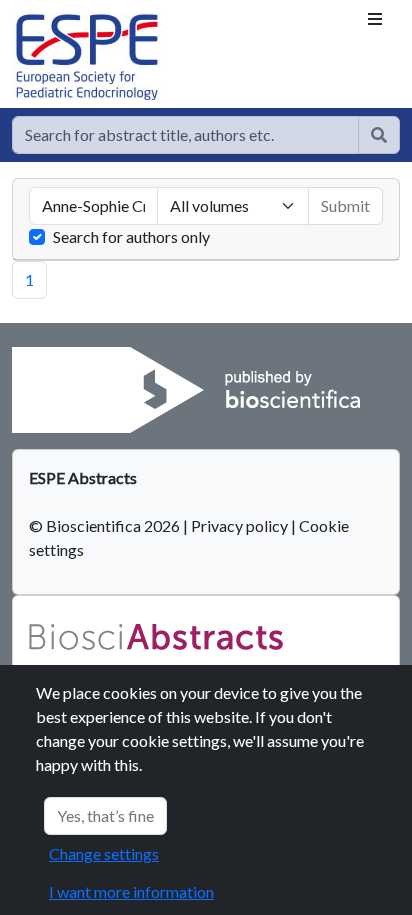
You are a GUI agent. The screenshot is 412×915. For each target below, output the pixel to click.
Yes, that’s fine (105, 815)
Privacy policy (239, 525)
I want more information (131, 891)
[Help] (379, 135)
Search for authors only (131, 236)
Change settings (104, 853)
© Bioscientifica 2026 (106, 525)
